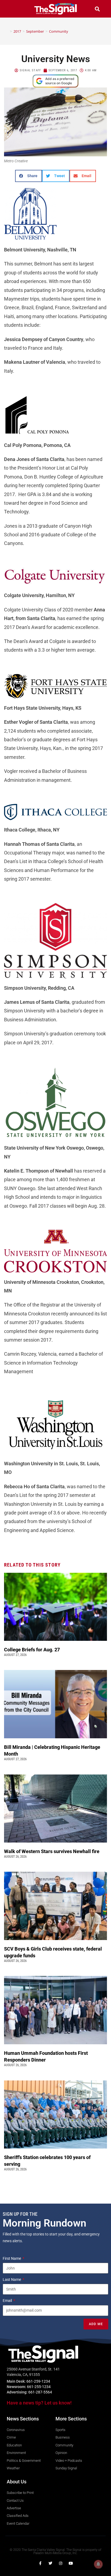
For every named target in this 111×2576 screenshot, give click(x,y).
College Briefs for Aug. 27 (32, 1650)
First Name (12, 2258)
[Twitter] (50, 2563)
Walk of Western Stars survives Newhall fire (52, 1851)
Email (8, 2301)
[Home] (7, 31)
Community (59, 31)
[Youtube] (71, 2563)
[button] (14, 9)
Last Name (12, 2279)
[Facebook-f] (40, 2563)
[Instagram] (61, 2563)
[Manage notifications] (98, 2564)
